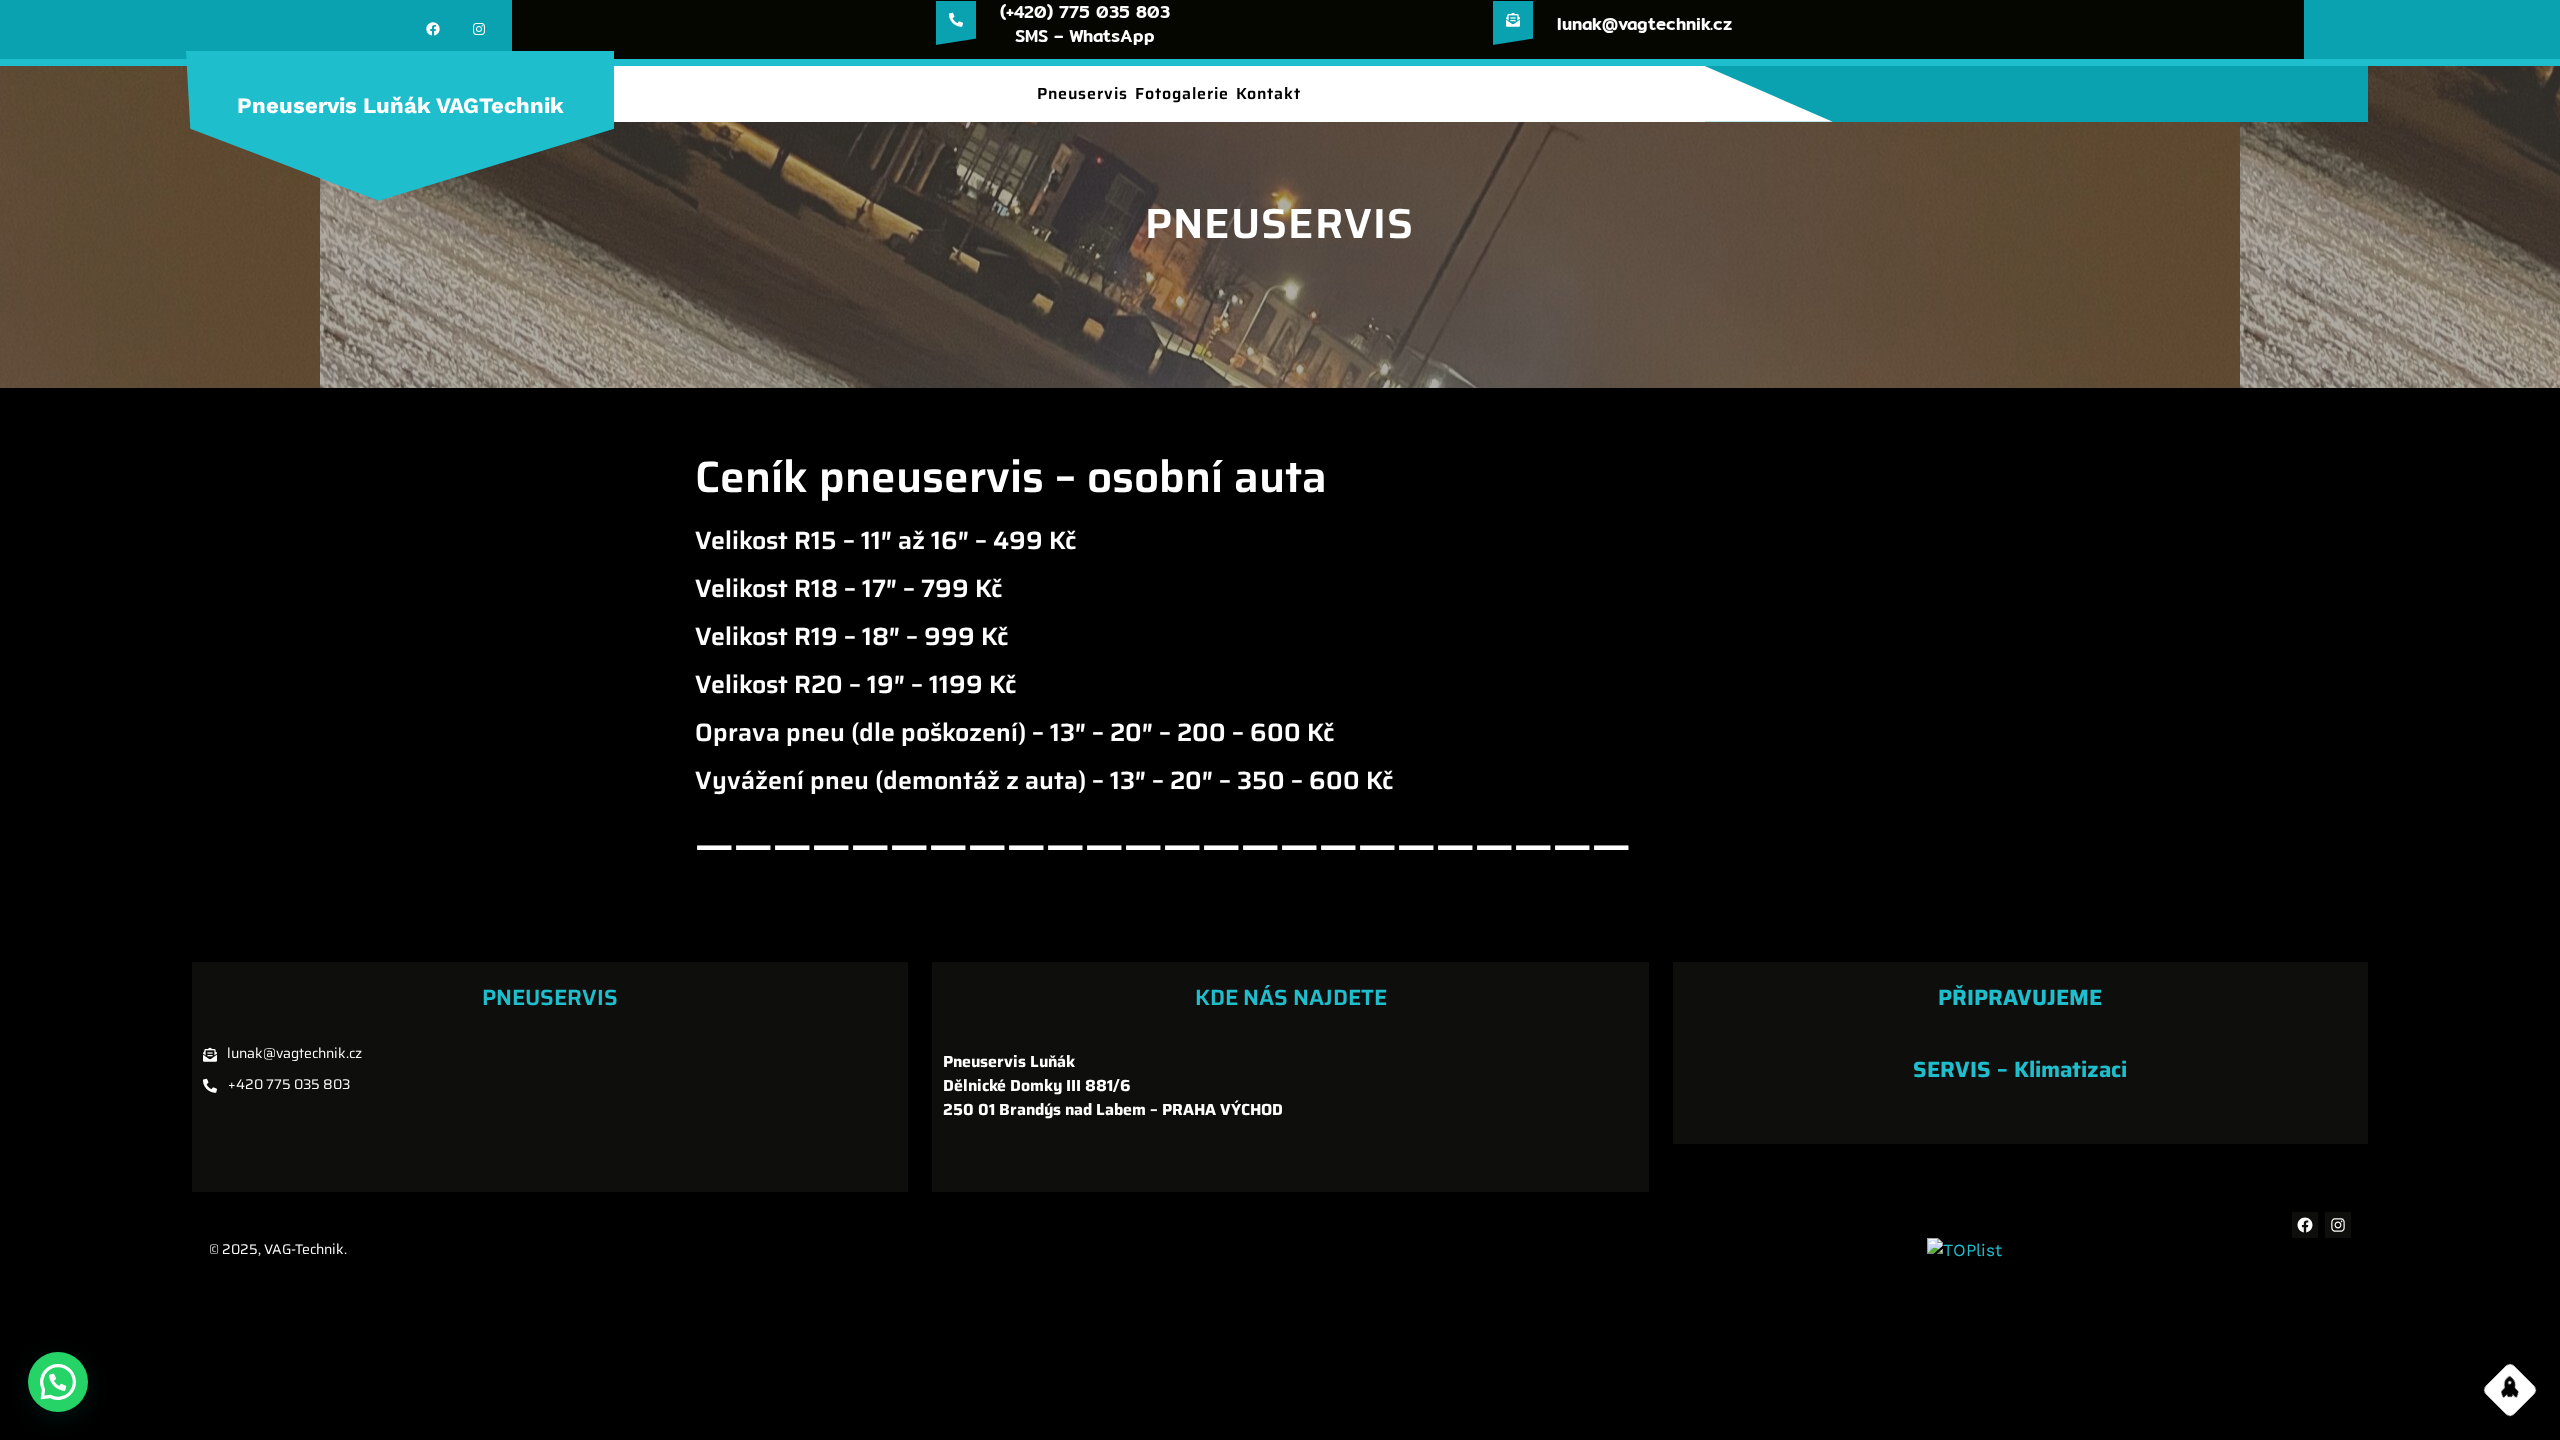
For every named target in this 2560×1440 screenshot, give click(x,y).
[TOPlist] (1964, 1250)
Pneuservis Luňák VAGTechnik (400, 105)
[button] (58, 1382)
